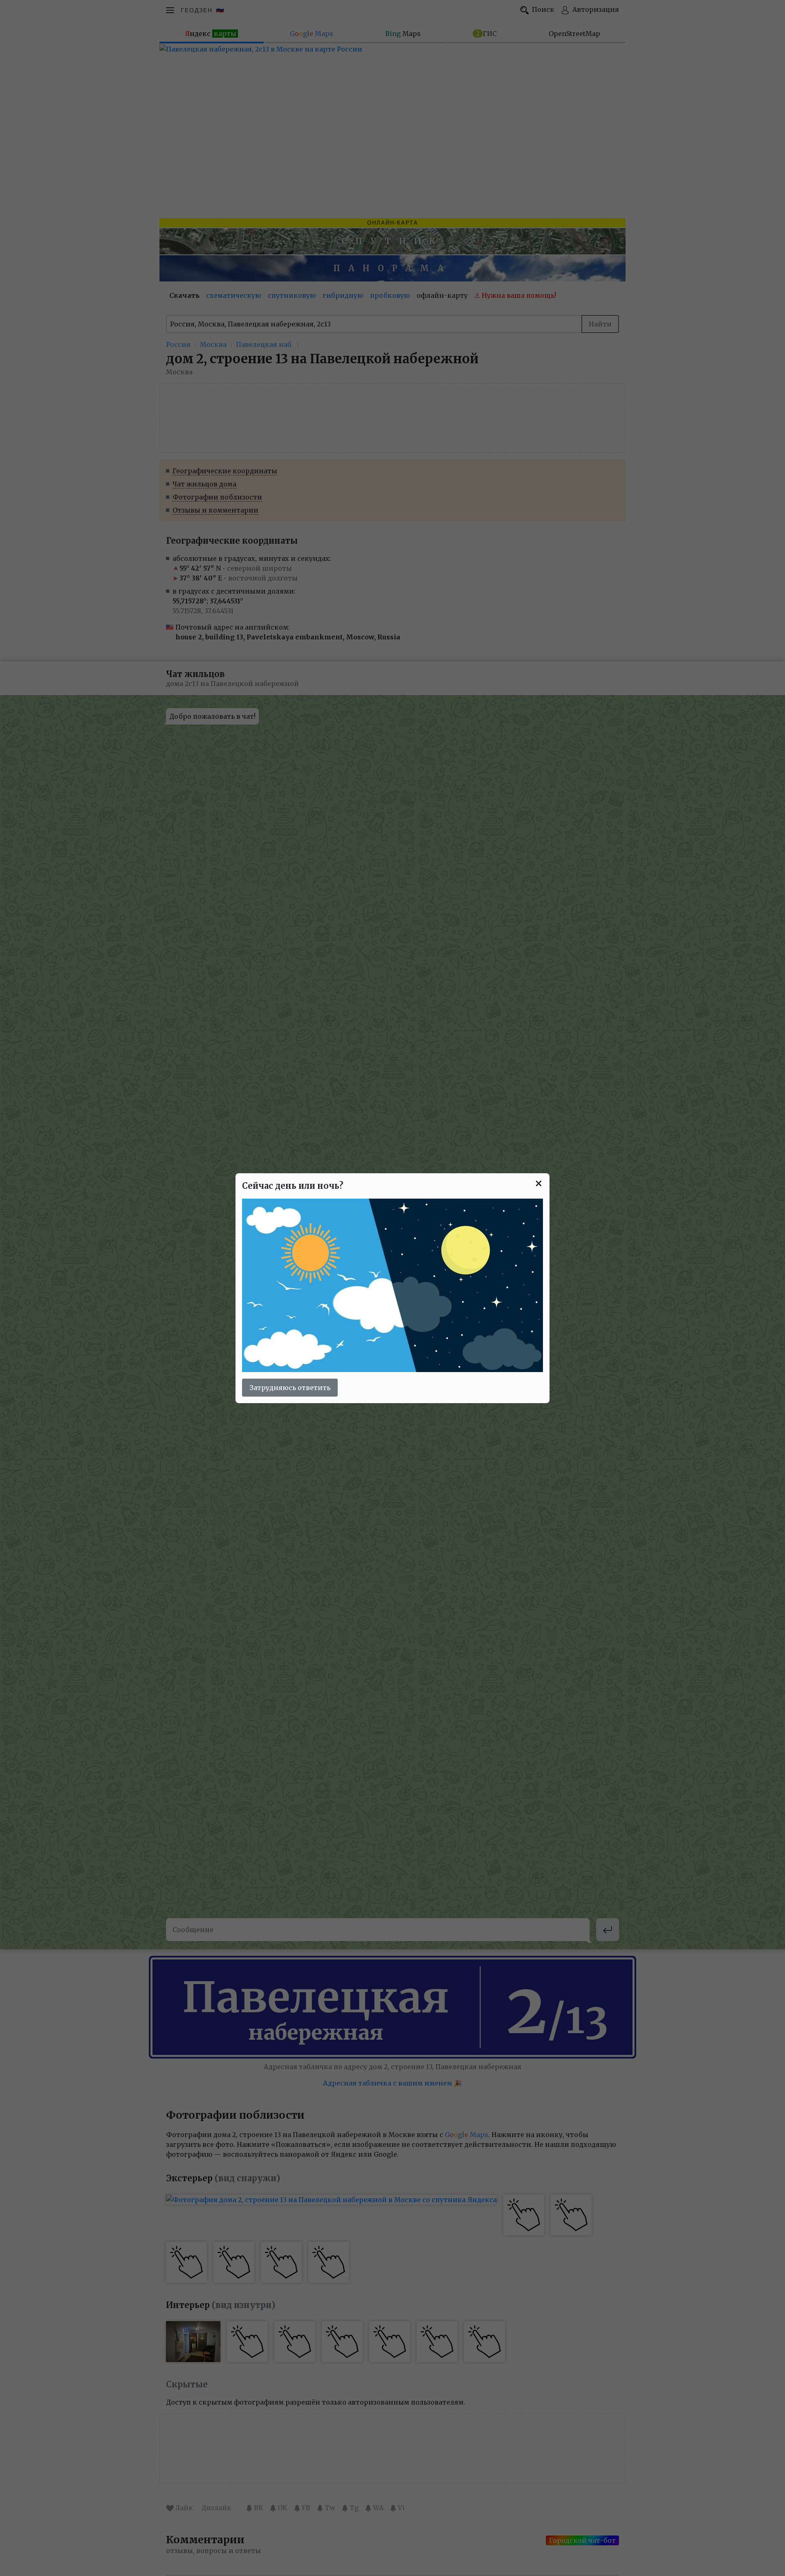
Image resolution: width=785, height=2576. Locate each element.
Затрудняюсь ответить (290, 1388)
